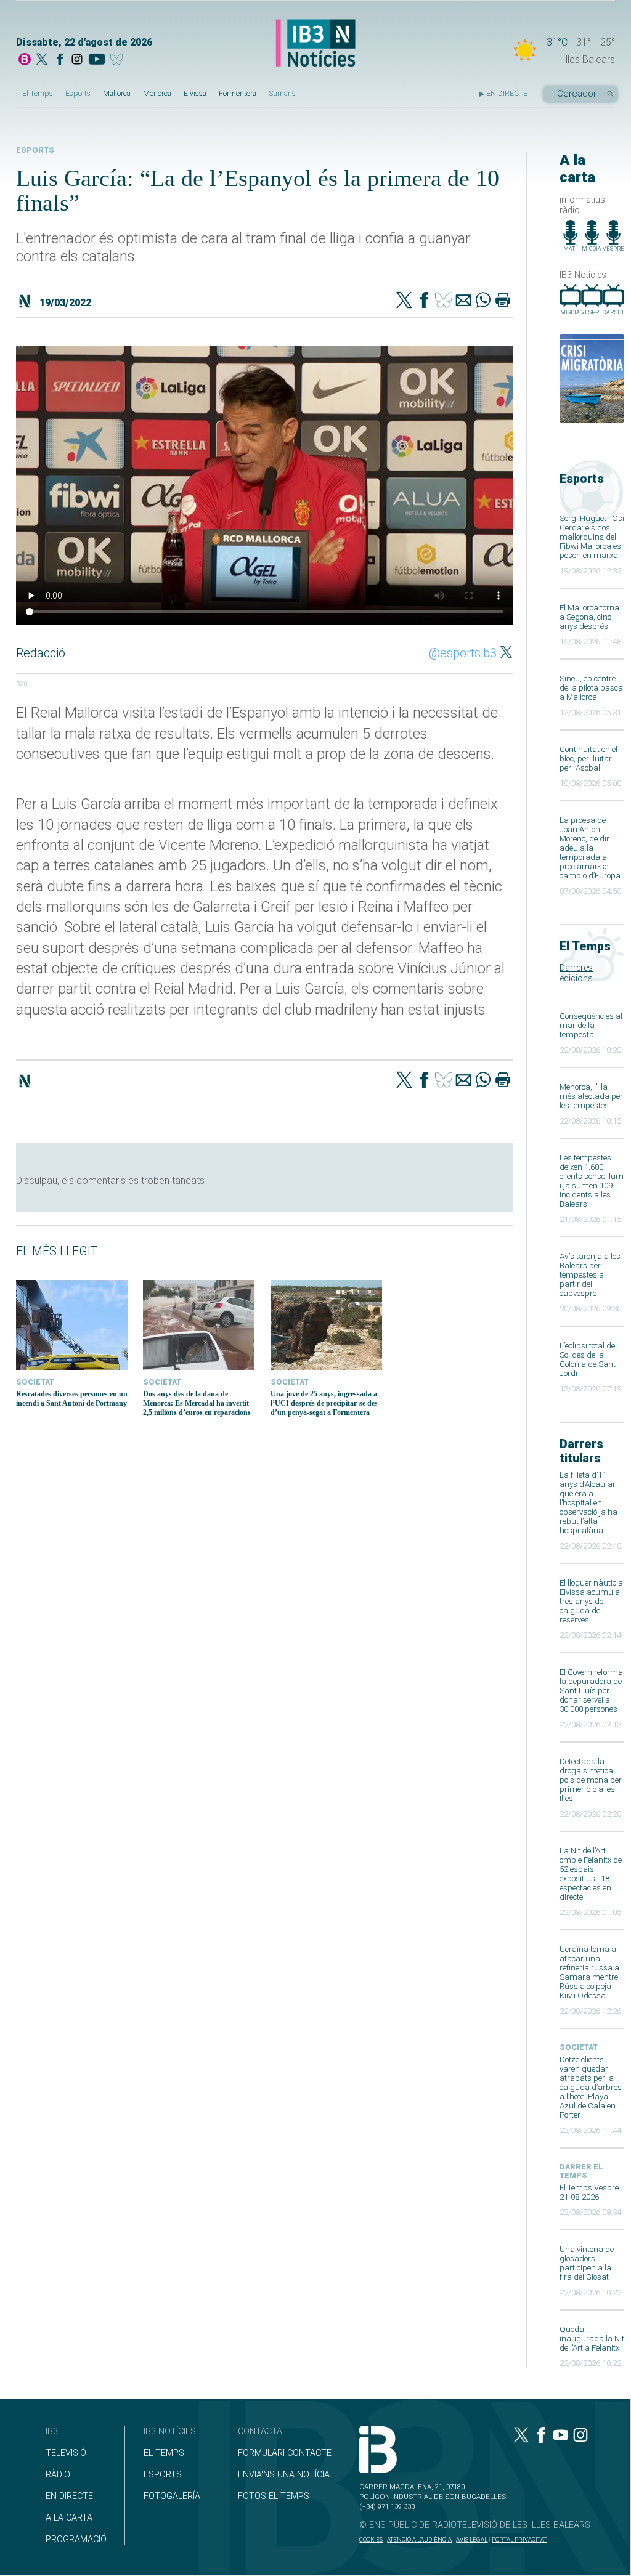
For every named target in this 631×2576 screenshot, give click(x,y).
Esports (78, 94)
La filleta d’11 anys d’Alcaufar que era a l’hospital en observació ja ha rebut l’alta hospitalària (588, 1503)
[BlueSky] (119, 60)
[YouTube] (96, 60)
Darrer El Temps (581, 2171)
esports (35, 150)
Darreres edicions (576, 973)
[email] (463, 301)
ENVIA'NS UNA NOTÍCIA (284, 2475)
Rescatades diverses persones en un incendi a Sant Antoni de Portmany (72, 1399)
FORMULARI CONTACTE (285, 2453)
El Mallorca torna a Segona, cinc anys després (589, 617)
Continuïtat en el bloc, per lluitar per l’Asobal (588, 759)
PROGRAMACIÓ (76, 2539)
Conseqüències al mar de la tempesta (591, 1025)
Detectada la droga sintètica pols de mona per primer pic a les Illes (591, 1780)
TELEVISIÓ (66, 2453)
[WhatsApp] (483, 301)
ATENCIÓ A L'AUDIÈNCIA (419, 2539)
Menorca (157, 94)
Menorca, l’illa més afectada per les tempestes (591, 1096)
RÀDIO (58, 2475)
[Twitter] (404, 301)
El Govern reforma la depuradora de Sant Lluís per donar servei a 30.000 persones (591, 1691)
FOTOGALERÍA (172, 2496)
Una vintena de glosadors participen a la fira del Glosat (587, 2263)
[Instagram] (77, 60)
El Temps (38, 94)
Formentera (238, 94)
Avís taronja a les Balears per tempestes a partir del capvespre (590, 1275)
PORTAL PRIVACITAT (519, 2539)
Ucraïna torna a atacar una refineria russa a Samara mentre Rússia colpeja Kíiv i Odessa (589, 1972)
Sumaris (282, 94)
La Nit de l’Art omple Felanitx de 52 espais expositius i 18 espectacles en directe (591, 1874)
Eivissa (195, 94)
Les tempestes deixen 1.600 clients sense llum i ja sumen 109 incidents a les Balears (592, 1181)
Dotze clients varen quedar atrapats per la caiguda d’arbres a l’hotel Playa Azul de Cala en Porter (591, 2087)
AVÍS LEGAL (472, 2539)
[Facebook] (60, 60)
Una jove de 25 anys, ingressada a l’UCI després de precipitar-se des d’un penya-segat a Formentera (324, 1403)
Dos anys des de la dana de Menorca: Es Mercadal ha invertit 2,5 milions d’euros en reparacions (197, 1403)
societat (579, 2047)
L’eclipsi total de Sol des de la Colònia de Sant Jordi (588, 1359)
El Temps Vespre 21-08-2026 (589, 2192)
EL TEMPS (164, 2453)
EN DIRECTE (69, 2496)
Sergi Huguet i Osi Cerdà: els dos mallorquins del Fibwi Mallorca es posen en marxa (592, 537)
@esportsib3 (463, 653)
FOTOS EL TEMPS (274, 2496)
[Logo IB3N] (315, 44)
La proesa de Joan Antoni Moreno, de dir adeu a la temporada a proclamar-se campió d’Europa (590, 848)
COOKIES (371, 2539)
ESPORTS (163, 2475)
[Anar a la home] (25, 60)
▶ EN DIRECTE (503, 94)
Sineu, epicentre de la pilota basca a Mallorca (591, 688)
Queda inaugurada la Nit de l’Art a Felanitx (592, 2339)
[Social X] (42, 60)
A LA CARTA (69, 2518)
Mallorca (117, 94)
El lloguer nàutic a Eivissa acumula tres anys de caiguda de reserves (591, 1601)
